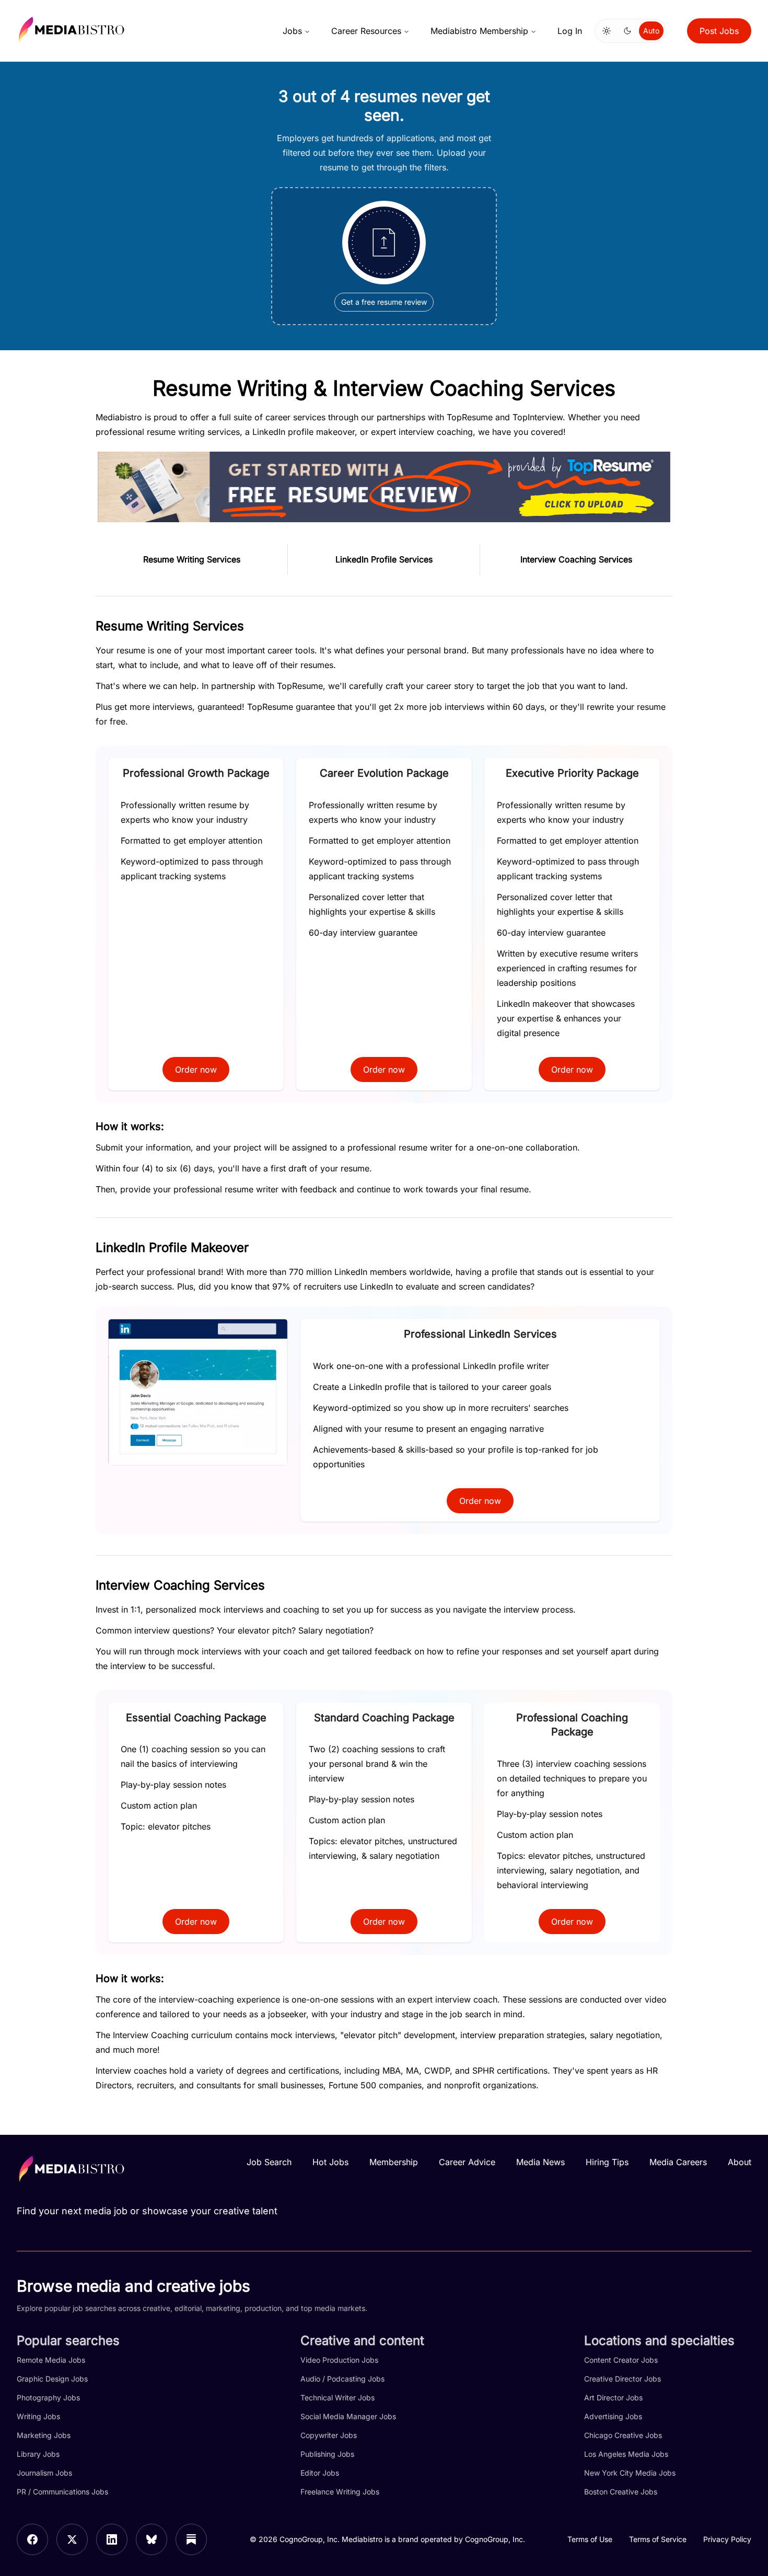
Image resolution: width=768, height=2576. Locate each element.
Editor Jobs (320, 2473)
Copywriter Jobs (329, 2435)
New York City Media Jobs (630, 2473)
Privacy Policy (727, 2539)
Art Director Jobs (613, 2397)
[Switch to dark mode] (627, 31)
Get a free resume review (384, 302)
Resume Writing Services (192, 559)
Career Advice (467, 2162)
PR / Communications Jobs (62, 2492)
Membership (394, 2162)
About (740, 2162)
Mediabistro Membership (479, 31)
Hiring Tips (607, 2162)
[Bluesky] (152, 2539)
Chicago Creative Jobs (623, 2435)
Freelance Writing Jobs (340, 2492)
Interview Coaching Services (576, 559)
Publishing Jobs (327, 2454)
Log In (570, 31)
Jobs (292, 31)
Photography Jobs (48, 2397)
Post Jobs (719, 31)
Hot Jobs (330, 2162)
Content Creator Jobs (621, 2360)
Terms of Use (590, 2539)
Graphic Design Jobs (52, 2379)
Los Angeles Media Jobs (626, 2454)
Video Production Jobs (339, 2360)
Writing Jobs (38, 2416)
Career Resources (366, 31)
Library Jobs (38, 2454)
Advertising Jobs (613, 2416)
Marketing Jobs (44, 2435)
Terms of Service (658, 2539)
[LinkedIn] (112, 2539)
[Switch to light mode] (607, 31)
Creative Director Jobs (622, 2379)
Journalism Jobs (44, 2473)
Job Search (269, 2162)
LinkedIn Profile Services (384, 559)
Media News (540, 2162)
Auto (651, 31)
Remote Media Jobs (51, 2360)
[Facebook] (32, 2539)
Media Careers (678, 2162)
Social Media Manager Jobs (348, 2416)
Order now (196, 1069)
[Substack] (191, 2539)
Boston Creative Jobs (621, 2492)
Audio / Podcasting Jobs (342, 2379)
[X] (72, 2539)
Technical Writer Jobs (338, 2397)
